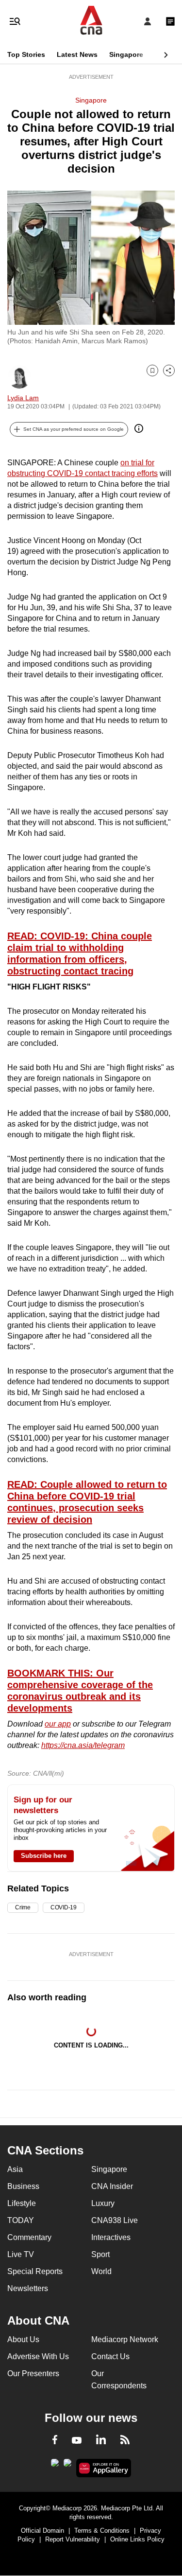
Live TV (21, 2254)
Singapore (126, 54)
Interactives (111, 2237)
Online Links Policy (137, 2539)
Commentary (29, 2237)
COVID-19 (64, 1907)
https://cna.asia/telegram (83, 1745)
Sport (100, 2254)
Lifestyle (22, 2203)
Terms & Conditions (102, 2531)
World (101, 2271)
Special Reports (35, 2271)
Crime (23, 1907)
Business (23, 2186)
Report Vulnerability (73, 2539)
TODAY (21, 2220)
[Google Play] (55, 2466)
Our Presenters (33, 2373)
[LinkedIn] (101, 2441)
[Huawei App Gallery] (104, 2468)
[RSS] (125, 2441)
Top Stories (26, 54)
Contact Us (110, 2356)
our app (58, 1724)
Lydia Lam (23, 398)
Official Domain (42, 2531)
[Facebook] (55, 2441)
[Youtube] (77, 2441)
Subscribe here (44, 1856)
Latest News (77, 54)
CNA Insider (112, 2186)
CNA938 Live (115, 2220)
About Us (23, 2339)
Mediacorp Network (125, 2339)
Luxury (103, 2203)
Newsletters (28, 2288)
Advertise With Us (38, 2356)
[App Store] (67, 2466)
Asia (15, 2169)
